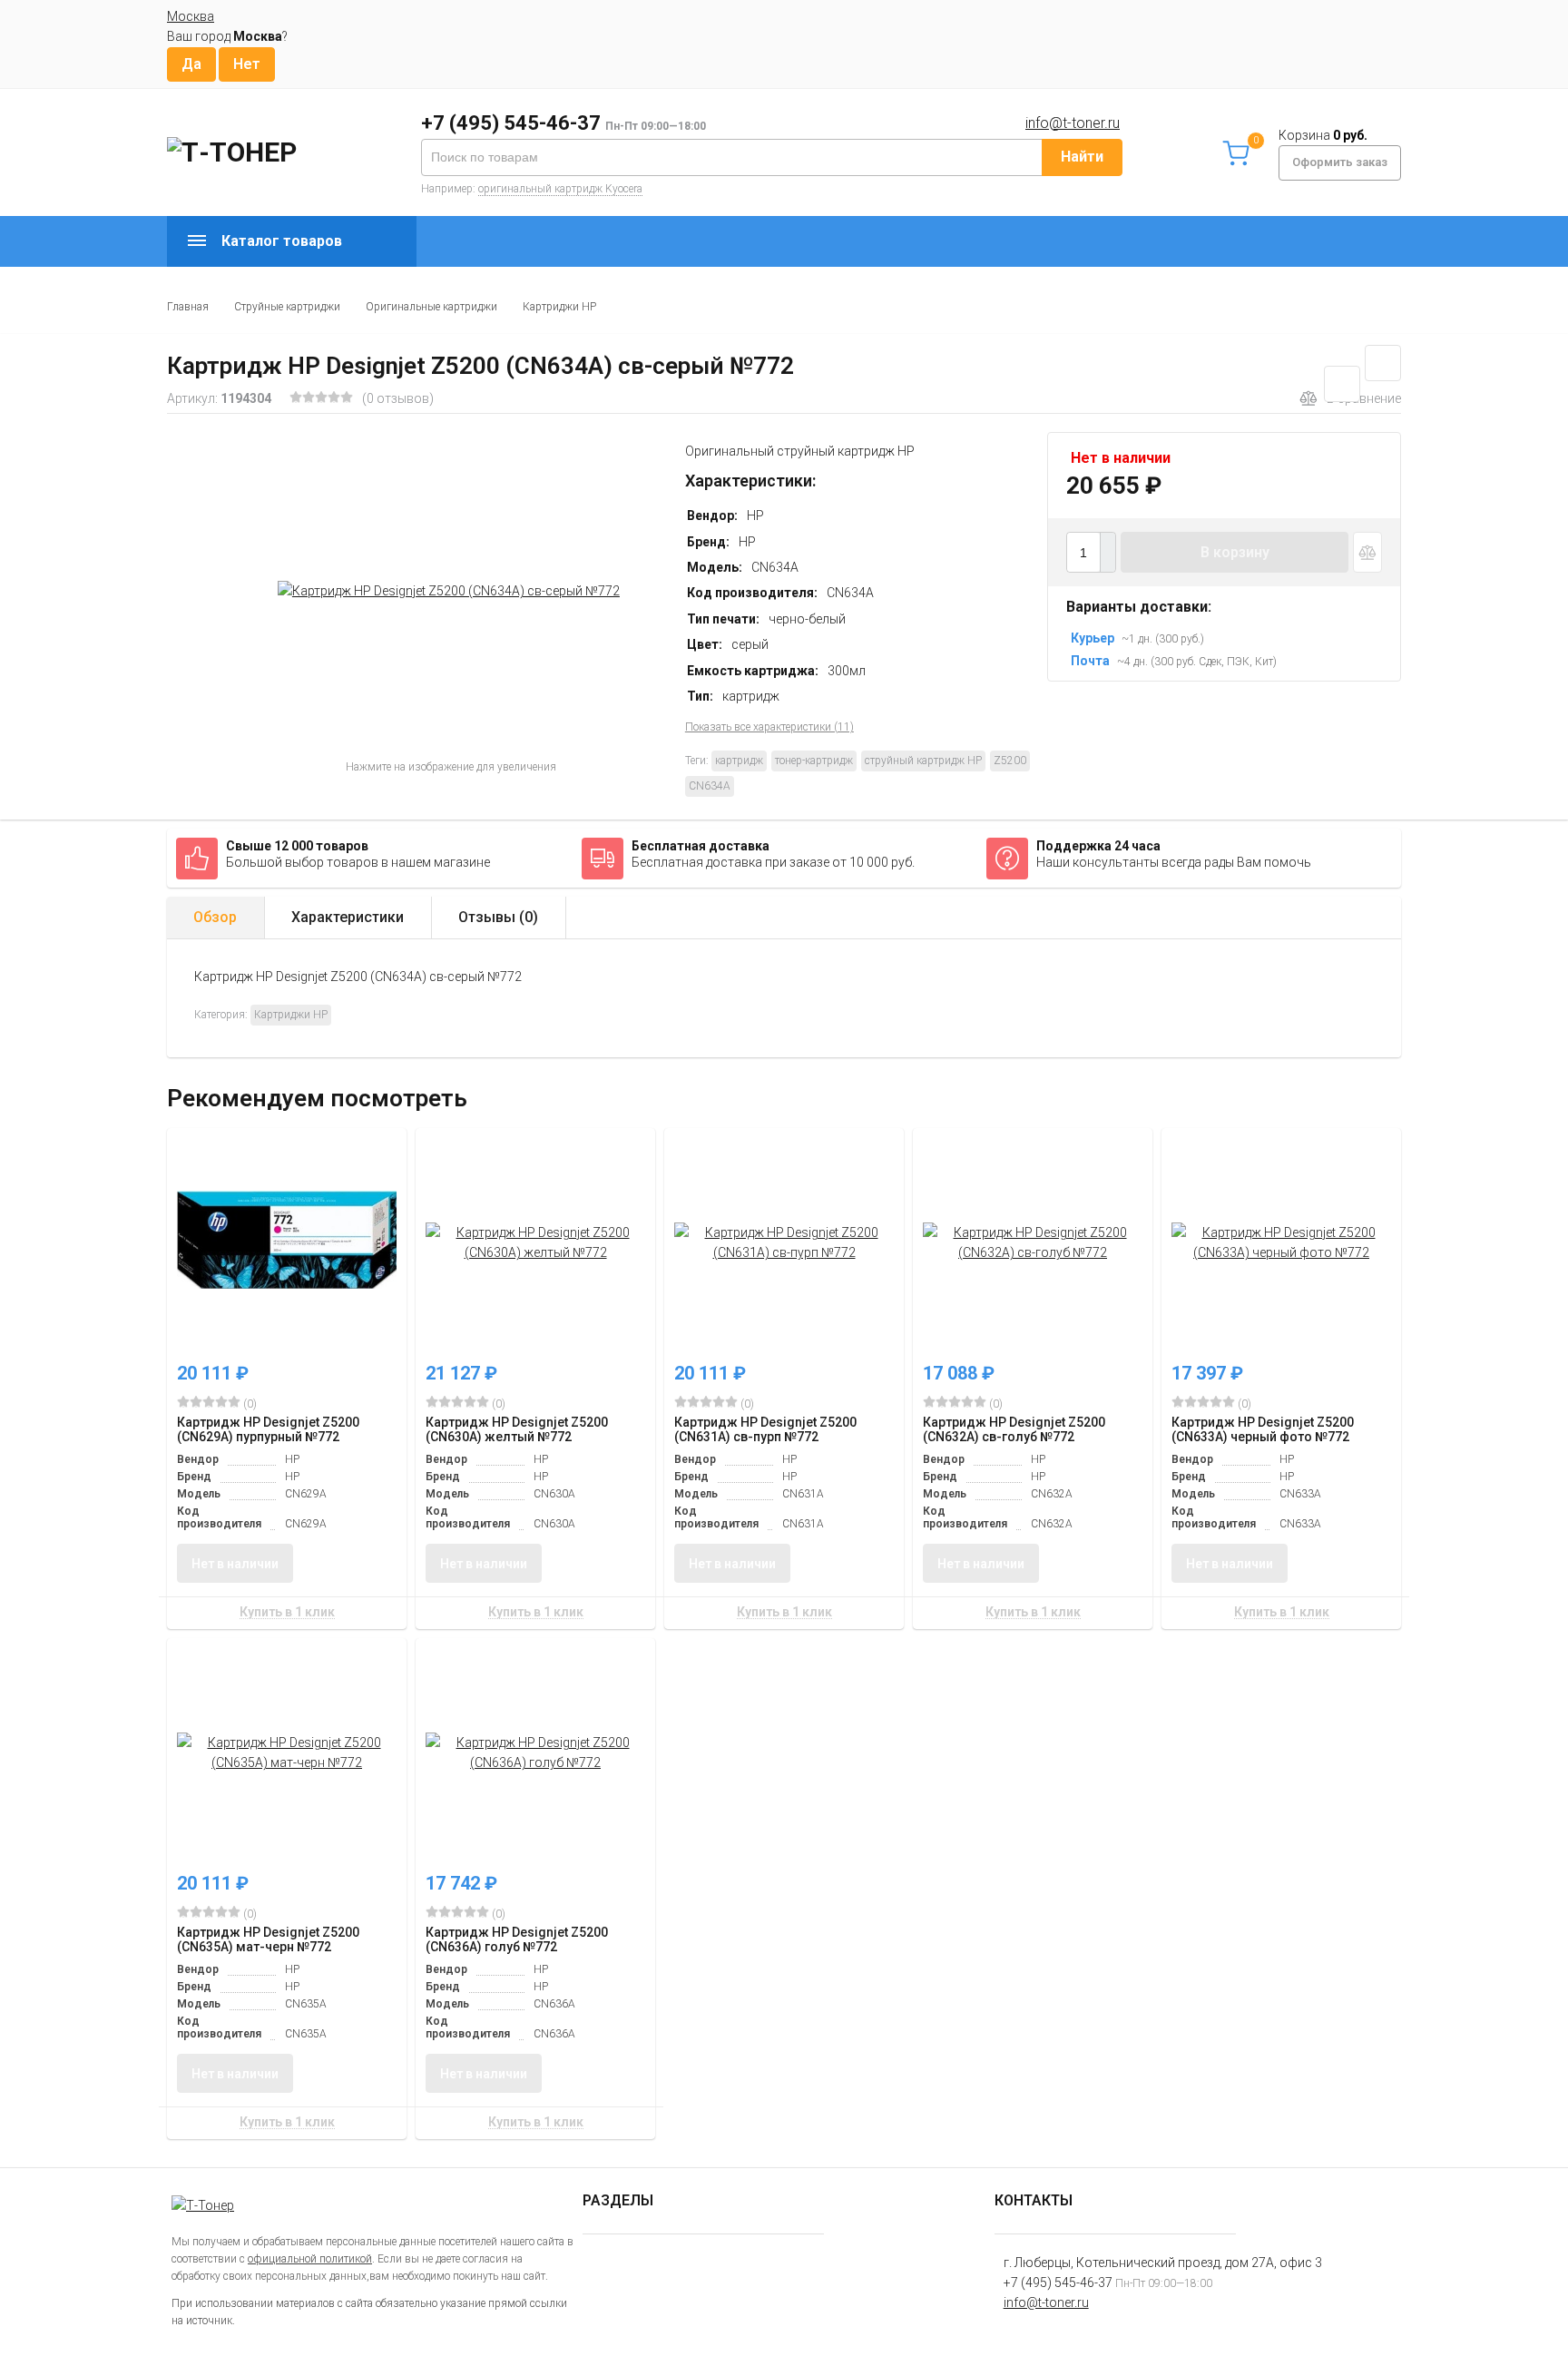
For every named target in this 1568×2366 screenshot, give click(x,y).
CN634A (710, 786)
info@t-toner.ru (1073, 123)
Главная (188, 307)
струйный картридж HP (923, 761)
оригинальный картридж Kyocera (560, 189)
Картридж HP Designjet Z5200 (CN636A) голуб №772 (517, 1939)
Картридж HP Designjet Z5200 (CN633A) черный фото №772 (1263, 1429)
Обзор (215, 917)
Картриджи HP (559, 307)
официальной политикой (310, 2259)
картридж (739, 761)
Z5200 (1010, 761)
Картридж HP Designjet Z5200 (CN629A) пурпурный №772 (268, 1429)
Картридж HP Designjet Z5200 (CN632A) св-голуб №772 (1014, 1429)
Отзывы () (498, 917)
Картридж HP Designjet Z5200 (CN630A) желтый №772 (517, 1429)
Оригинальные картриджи (431, 307)
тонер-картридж (814, 761)
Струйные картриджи (287, 307)
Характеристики (348, 917)
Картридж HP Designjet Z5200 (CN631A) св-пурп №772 (765, 1429)
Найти (1082, 157)
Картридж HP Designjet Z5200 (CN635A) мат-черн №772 (268, 1939)
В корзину (1235, 552)
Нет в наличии (235, 1564)
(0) (249, 1404)
